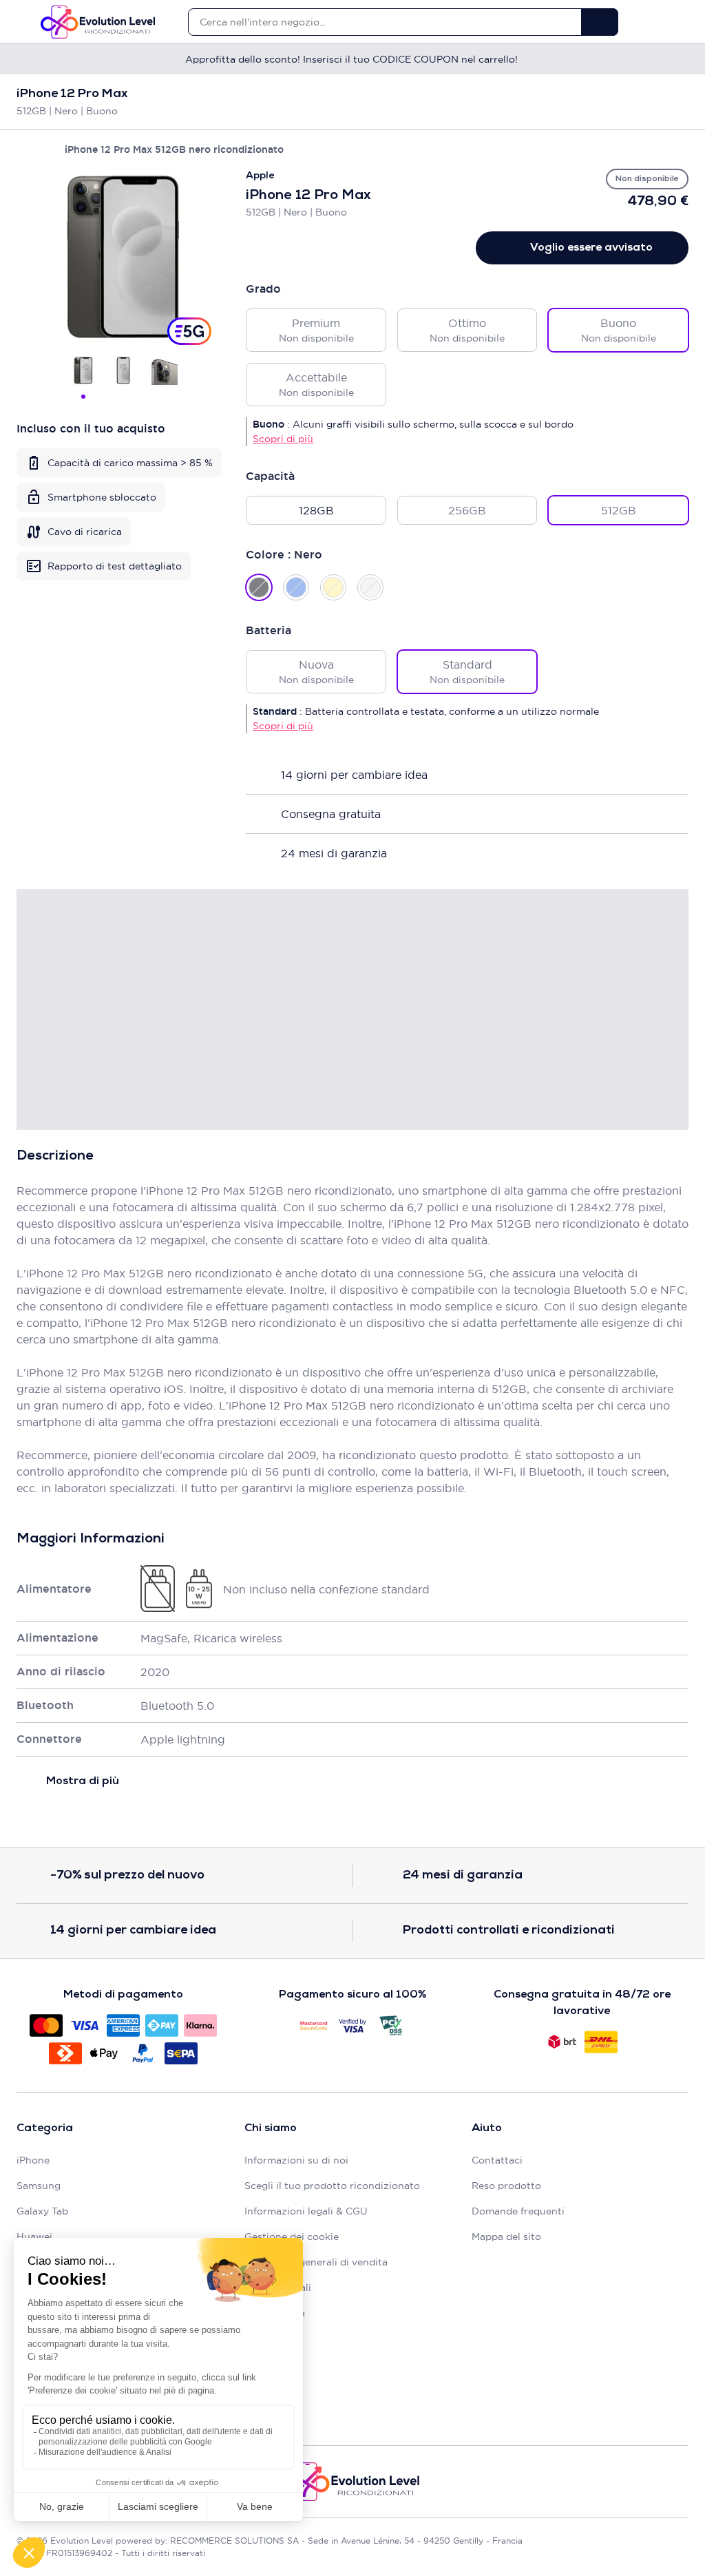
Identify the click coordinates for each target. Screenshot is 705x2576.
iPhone (33, 2160)
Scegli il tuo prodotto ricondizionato (332, 2186)
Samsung (39, 2186)
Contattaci (497, 2160)
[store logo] (98, 22)
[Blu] (296, 587)
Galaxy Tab (42, 2211)
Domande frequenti (518, 2211)
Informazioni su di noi (296, 2160)
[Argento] (370, 587)
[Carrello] (682, 22)
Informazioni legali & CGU (306, 2211)
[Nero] (259, 587)
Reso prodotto (506, 2186)
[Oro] (333, 587)
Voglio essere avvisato (591, 248)
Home (23, 149)
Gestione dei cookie (292, 2237)
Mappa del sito (506, 2237)
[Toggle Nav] (23, 22)
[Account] (658, 22)
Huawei (34, 2237)
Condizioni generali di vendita (316, 2262)
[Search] (600, 22)
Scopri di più (283, 439)
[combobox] (385, 22)
